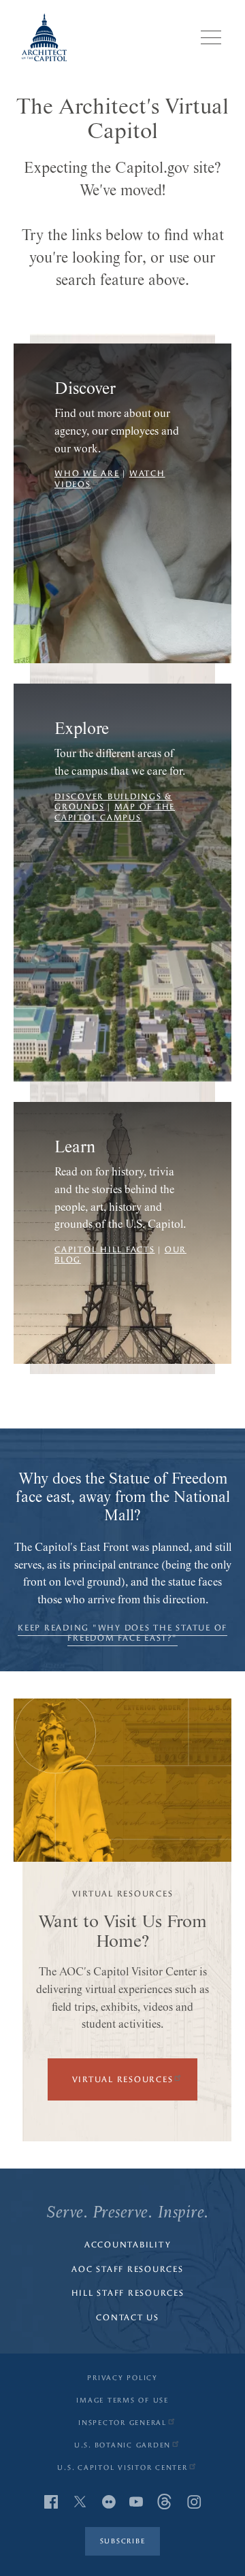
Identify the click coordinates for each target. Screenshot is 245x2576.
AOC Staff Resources (127, 2269)
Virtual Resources (123, 2079)
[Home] (44, 37)
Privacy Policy (122, 2378)
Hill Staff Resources (128, 2293)
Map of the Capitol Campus (115, 812)
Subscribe (123, 2541)
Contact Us (128, 2318)
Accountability (128, 2245)
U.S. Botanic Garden (122, 2445)
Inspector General (122, 2423)
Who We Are (87, 473)
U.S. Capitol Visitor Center (122, 2468)
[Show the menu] (211, 37)
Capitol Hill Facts (105, 1250)
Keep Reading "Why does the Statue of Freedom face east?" (122, 1633)
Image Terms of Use (122, 2401)
